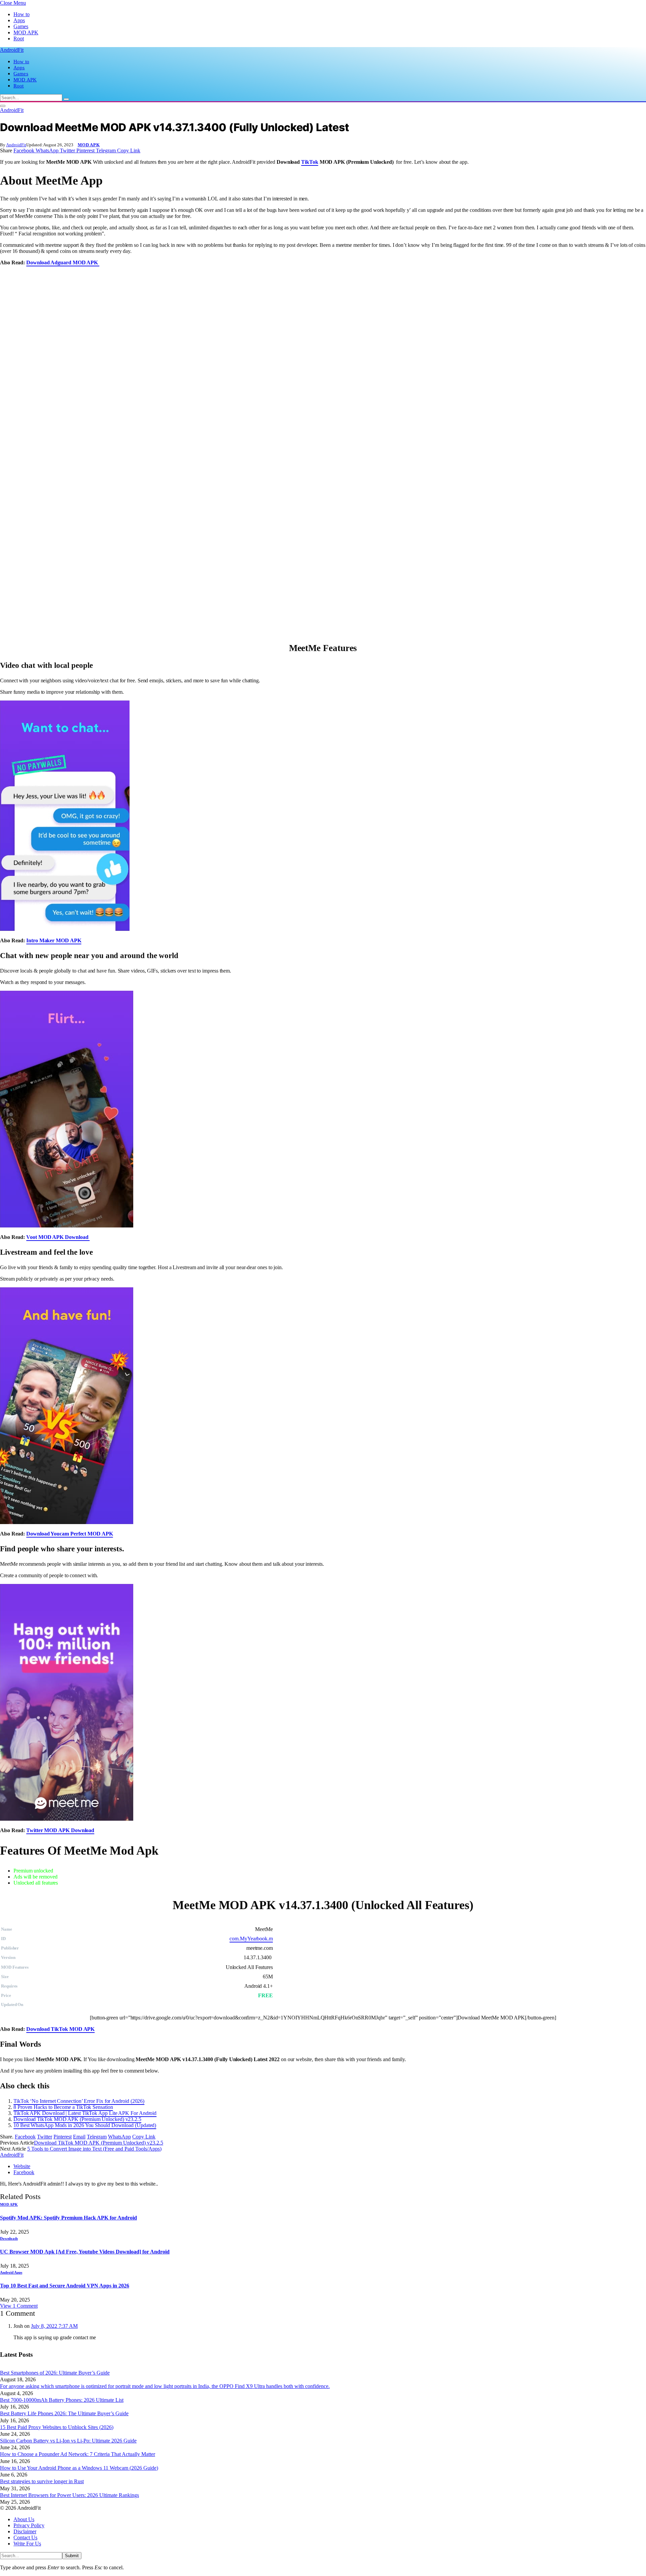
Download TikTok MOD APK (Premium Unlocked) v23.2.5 (77, 2119)
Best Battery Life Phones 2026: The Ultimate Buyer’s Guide (64, 2413)
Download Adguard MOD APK (63, 262)
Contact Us (25, 2537)
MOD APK (26, 32)
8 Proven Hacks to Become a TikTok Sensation (63, 2107)
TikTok (310, 162)
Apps (19, 20)
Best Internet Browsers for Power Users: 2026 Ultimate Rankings (69, 2495)
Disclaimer (25, 2531)
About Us (24, 2519)
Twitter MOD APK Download (60, 1830)
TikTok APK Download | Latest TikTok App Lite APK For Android (85, 2113)
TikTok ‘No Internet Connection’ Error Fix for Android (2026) (79, 2101)
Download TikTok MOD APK (60, 2029)
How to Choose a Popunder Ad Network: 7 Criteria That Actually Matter (78, 2454)
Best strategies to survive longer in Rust (42, 2481)
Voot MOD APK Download (58, 1237)
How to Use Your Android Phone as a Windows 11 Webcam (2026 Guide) (79, 2468)
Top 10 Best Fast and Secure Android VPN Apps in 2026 (65, 2286)
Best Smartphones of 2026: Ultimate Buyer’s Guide (55, 2373)
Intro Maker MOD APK (54, 940)
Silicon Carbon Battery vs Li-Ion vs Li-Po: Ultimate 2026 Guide (68, 2441)
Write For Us (27, 2544)
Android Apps (11, 2272)
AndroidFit (16, 145)
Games (21, 26)
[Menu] (3, 106)
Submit (72, 2556)
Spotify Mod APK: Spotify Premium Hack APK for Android (68, 2218)
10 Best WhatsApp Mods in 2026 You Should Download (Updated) (85, 2125)
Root (19, 39)
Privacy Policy (29, 2525)
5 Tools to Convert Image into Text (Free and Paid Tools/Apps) (94, 2149)
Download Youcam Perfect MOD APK (70, 1534)
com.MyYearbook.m (251, 1939)
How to (22, 14)
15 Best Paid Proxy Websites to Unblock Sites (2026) (57, 2427)
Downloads (9, 2238)
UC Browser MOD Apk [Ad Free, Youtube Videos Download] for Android (85, 2252)
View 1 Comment (19, 2306)
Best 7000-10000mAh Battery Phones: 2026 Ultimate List (62, 2400)
